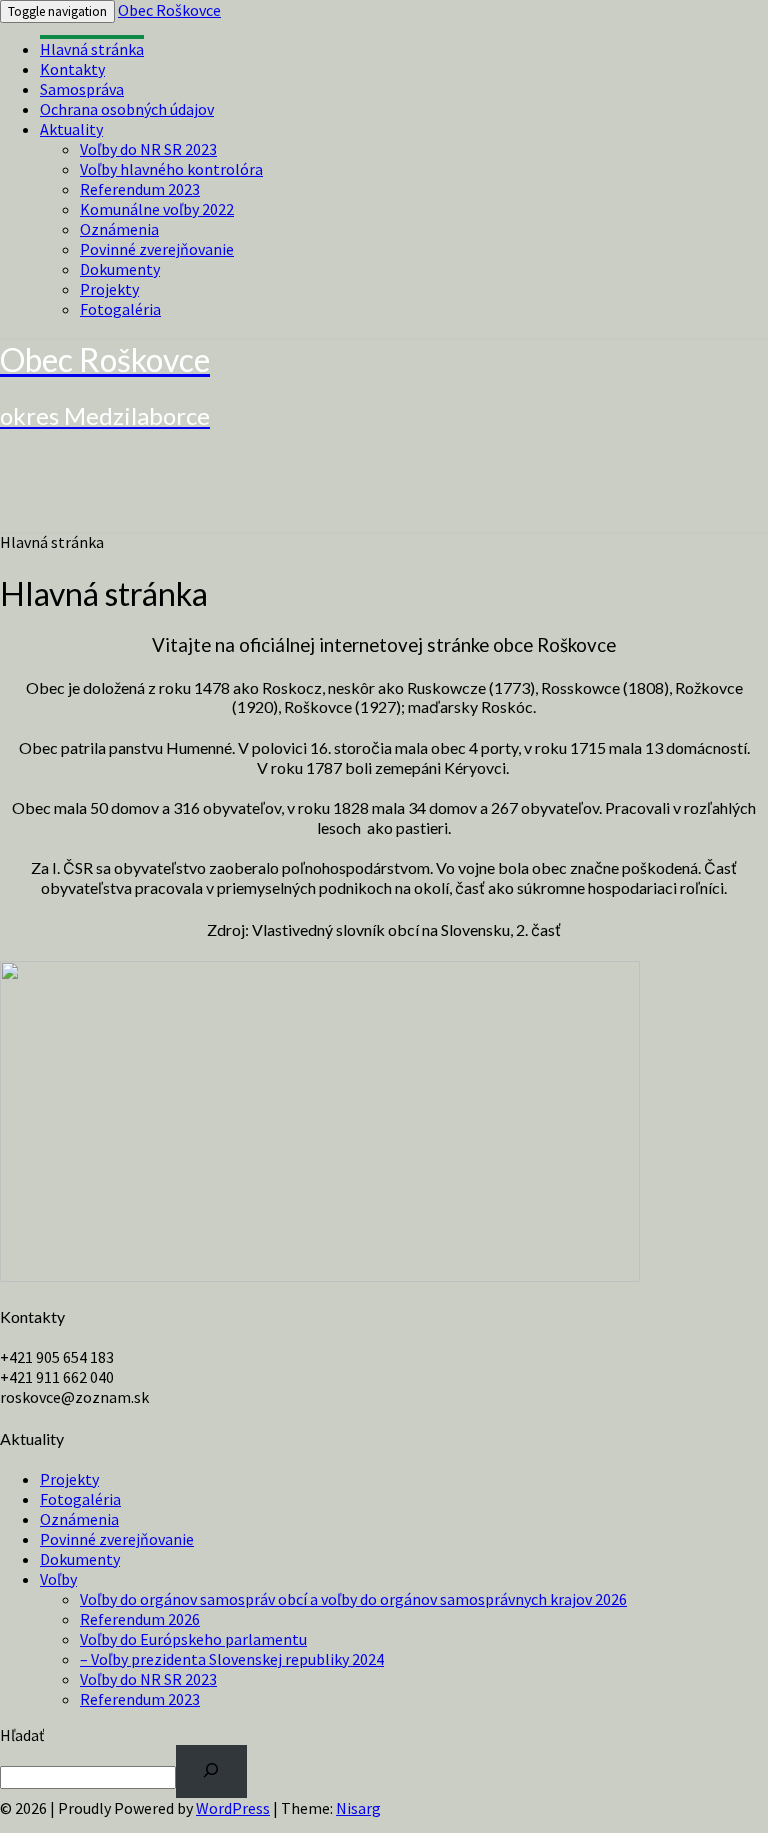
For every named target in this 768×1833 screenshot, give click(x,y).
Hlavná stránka (92, 49)
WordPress (233, 1808)
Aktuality (71, 129)
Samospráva (82, 89)
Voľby (58, 1579)
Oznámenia (119, 229)
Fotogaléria (120, 309)
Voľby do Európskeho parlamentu (193, 1639)
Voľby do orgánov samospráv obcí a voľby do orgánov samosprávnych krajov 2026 (353, 1599)
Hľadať (22, 1735)
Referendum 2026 (140, 1619)
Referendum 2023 (140, 189)
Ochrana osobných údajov (127, 109)
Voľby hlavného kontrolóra (171, 169)
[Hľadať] (211, 1771)
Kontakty (72, 69)
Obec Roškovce (169, 10)
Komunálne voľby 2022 (157, 209)
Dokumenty (120, 269)
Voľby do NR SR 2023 (148, 149)
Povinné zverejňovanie (157, 249)
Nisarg (358, 1808)
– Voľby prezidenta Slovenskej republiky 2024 (232, 1659)
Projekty (109, 289)
